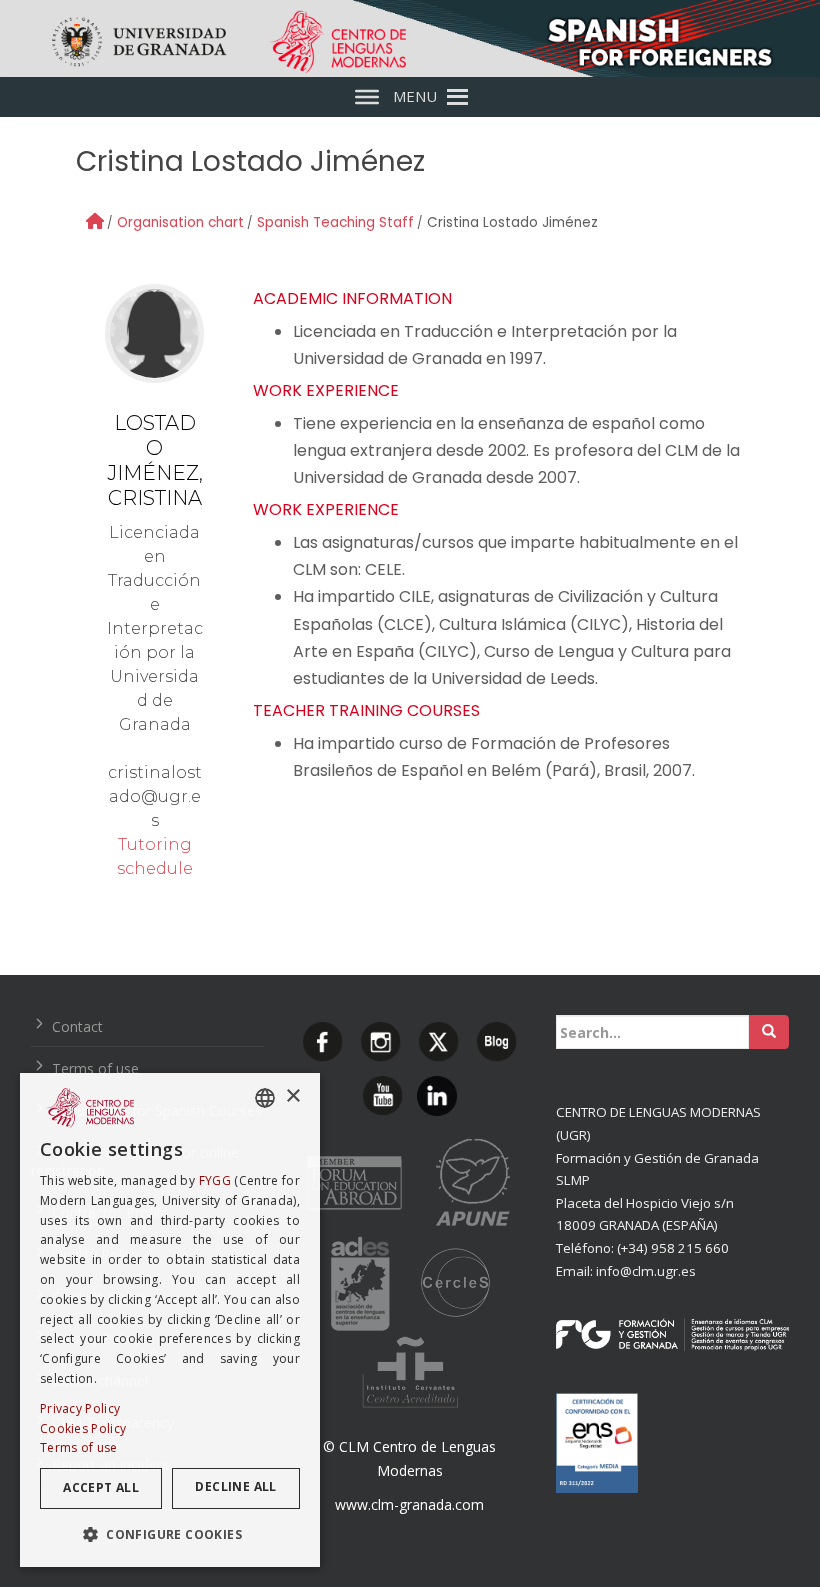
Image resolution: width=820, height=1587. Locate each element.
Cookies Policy (83, 1428)
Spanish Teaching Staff (335, 222)
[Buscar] (769, 1032)
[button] (170, 1534)
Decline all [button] (235, 1486)
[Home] (95, 221)
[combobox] (265, 1098)
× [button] (292, 1096)
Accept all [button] (101, 1487)
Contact (77, 1026)
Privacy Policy (80, 1408)
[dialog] (170, 1320)
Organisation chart (180, 222)
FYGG (215, 1180)
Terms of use (95, 1068)
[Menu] (367, 97)
